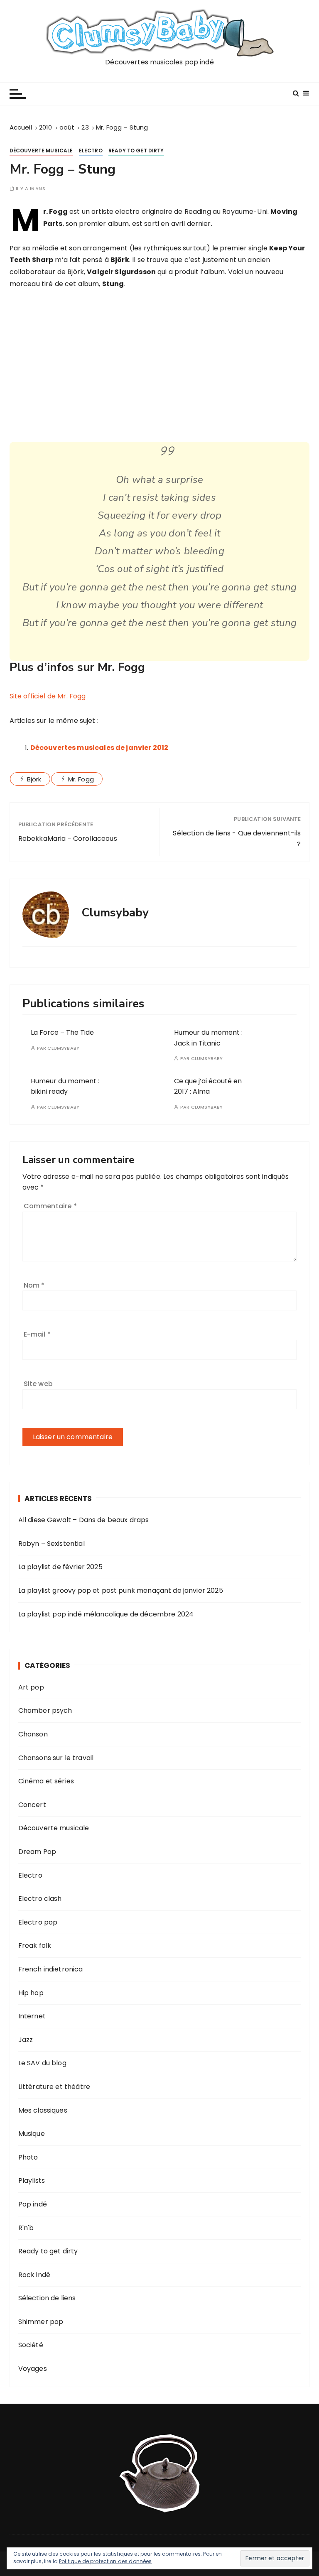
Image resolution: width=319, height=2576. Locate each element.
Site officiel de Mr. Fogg (48, 696)
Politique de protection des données (105, 2561)
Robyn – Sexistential (52, 1544)
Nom (34, 1285)
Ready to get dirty (136, 151)
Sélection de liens (47, 2298)
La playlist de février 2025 (60, 1567)
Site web (38, 1384)
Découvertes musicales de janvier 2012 (99, 748)
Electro (91, 151)
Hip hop (31, 1993)
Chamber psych (45, 1710)
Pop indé (33, 2204)
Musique (32, 2134)
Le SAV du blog (42, 2063)
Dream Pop (37, 1852)
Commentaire (50, 1206)
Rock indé (34, 2275)
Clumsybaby (63, 1048)
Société (31, 2345)
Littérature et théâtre (54, 2087)
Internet (32, 2016)
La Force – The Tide (62, 1032)
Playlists (32, 2181)
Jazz (26, 2040)
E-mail (37, 1334)
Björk (34, 779)
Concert (32, 1805)
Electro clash (40, 1899)
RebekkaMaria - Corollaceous (68, 839)
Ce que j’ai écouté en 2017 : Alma (208, 1086)
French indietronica (51, 1969)
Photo (28, 2157)
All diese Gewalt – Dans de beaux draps (84, 1520)
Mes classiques (43, 2110)
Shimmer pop (41, 2322)
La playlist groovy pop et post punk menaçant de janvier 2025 (121, 1590)
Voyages (33, 2369)
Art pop (31, 1687)
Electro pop (38, 1922)
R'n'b (26, 2228)
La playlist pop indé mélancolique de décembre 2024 (106, 1614)
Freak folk (35, 1945)
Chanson (33, 1734)
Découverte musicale (41, 151)
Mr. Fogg (81, 779)
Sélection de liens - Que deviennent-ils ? (237, 839)
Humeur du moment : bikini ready (65, 1086)
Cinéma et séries (46, 1781)
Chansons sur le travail (56, 1758)
